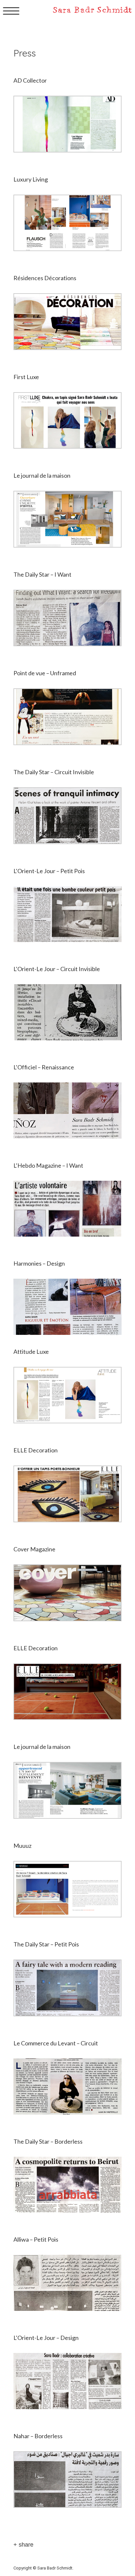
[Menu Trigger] (11, 11)
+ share (23, 2545)
